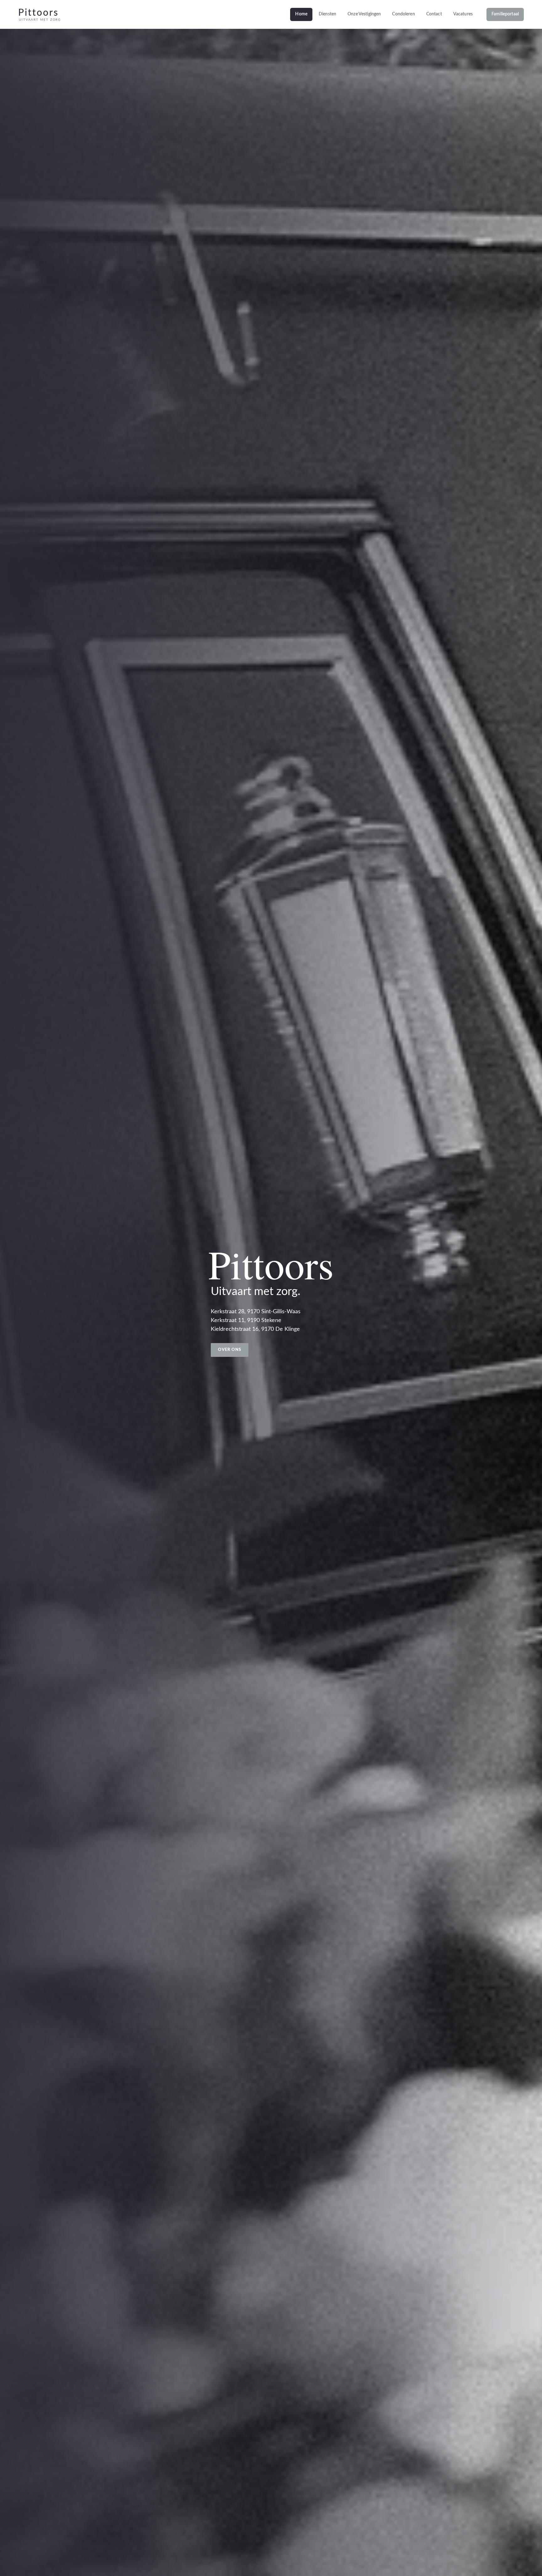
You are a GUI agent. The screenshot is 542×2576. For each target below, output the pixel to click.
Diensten (327, 14)
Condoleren (403, 14)
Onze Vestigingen (364, 14)
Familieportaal (505, 14)
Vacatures (463, 14)
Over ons (230, 1350)
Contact (434, 14)
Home (301, 14)
